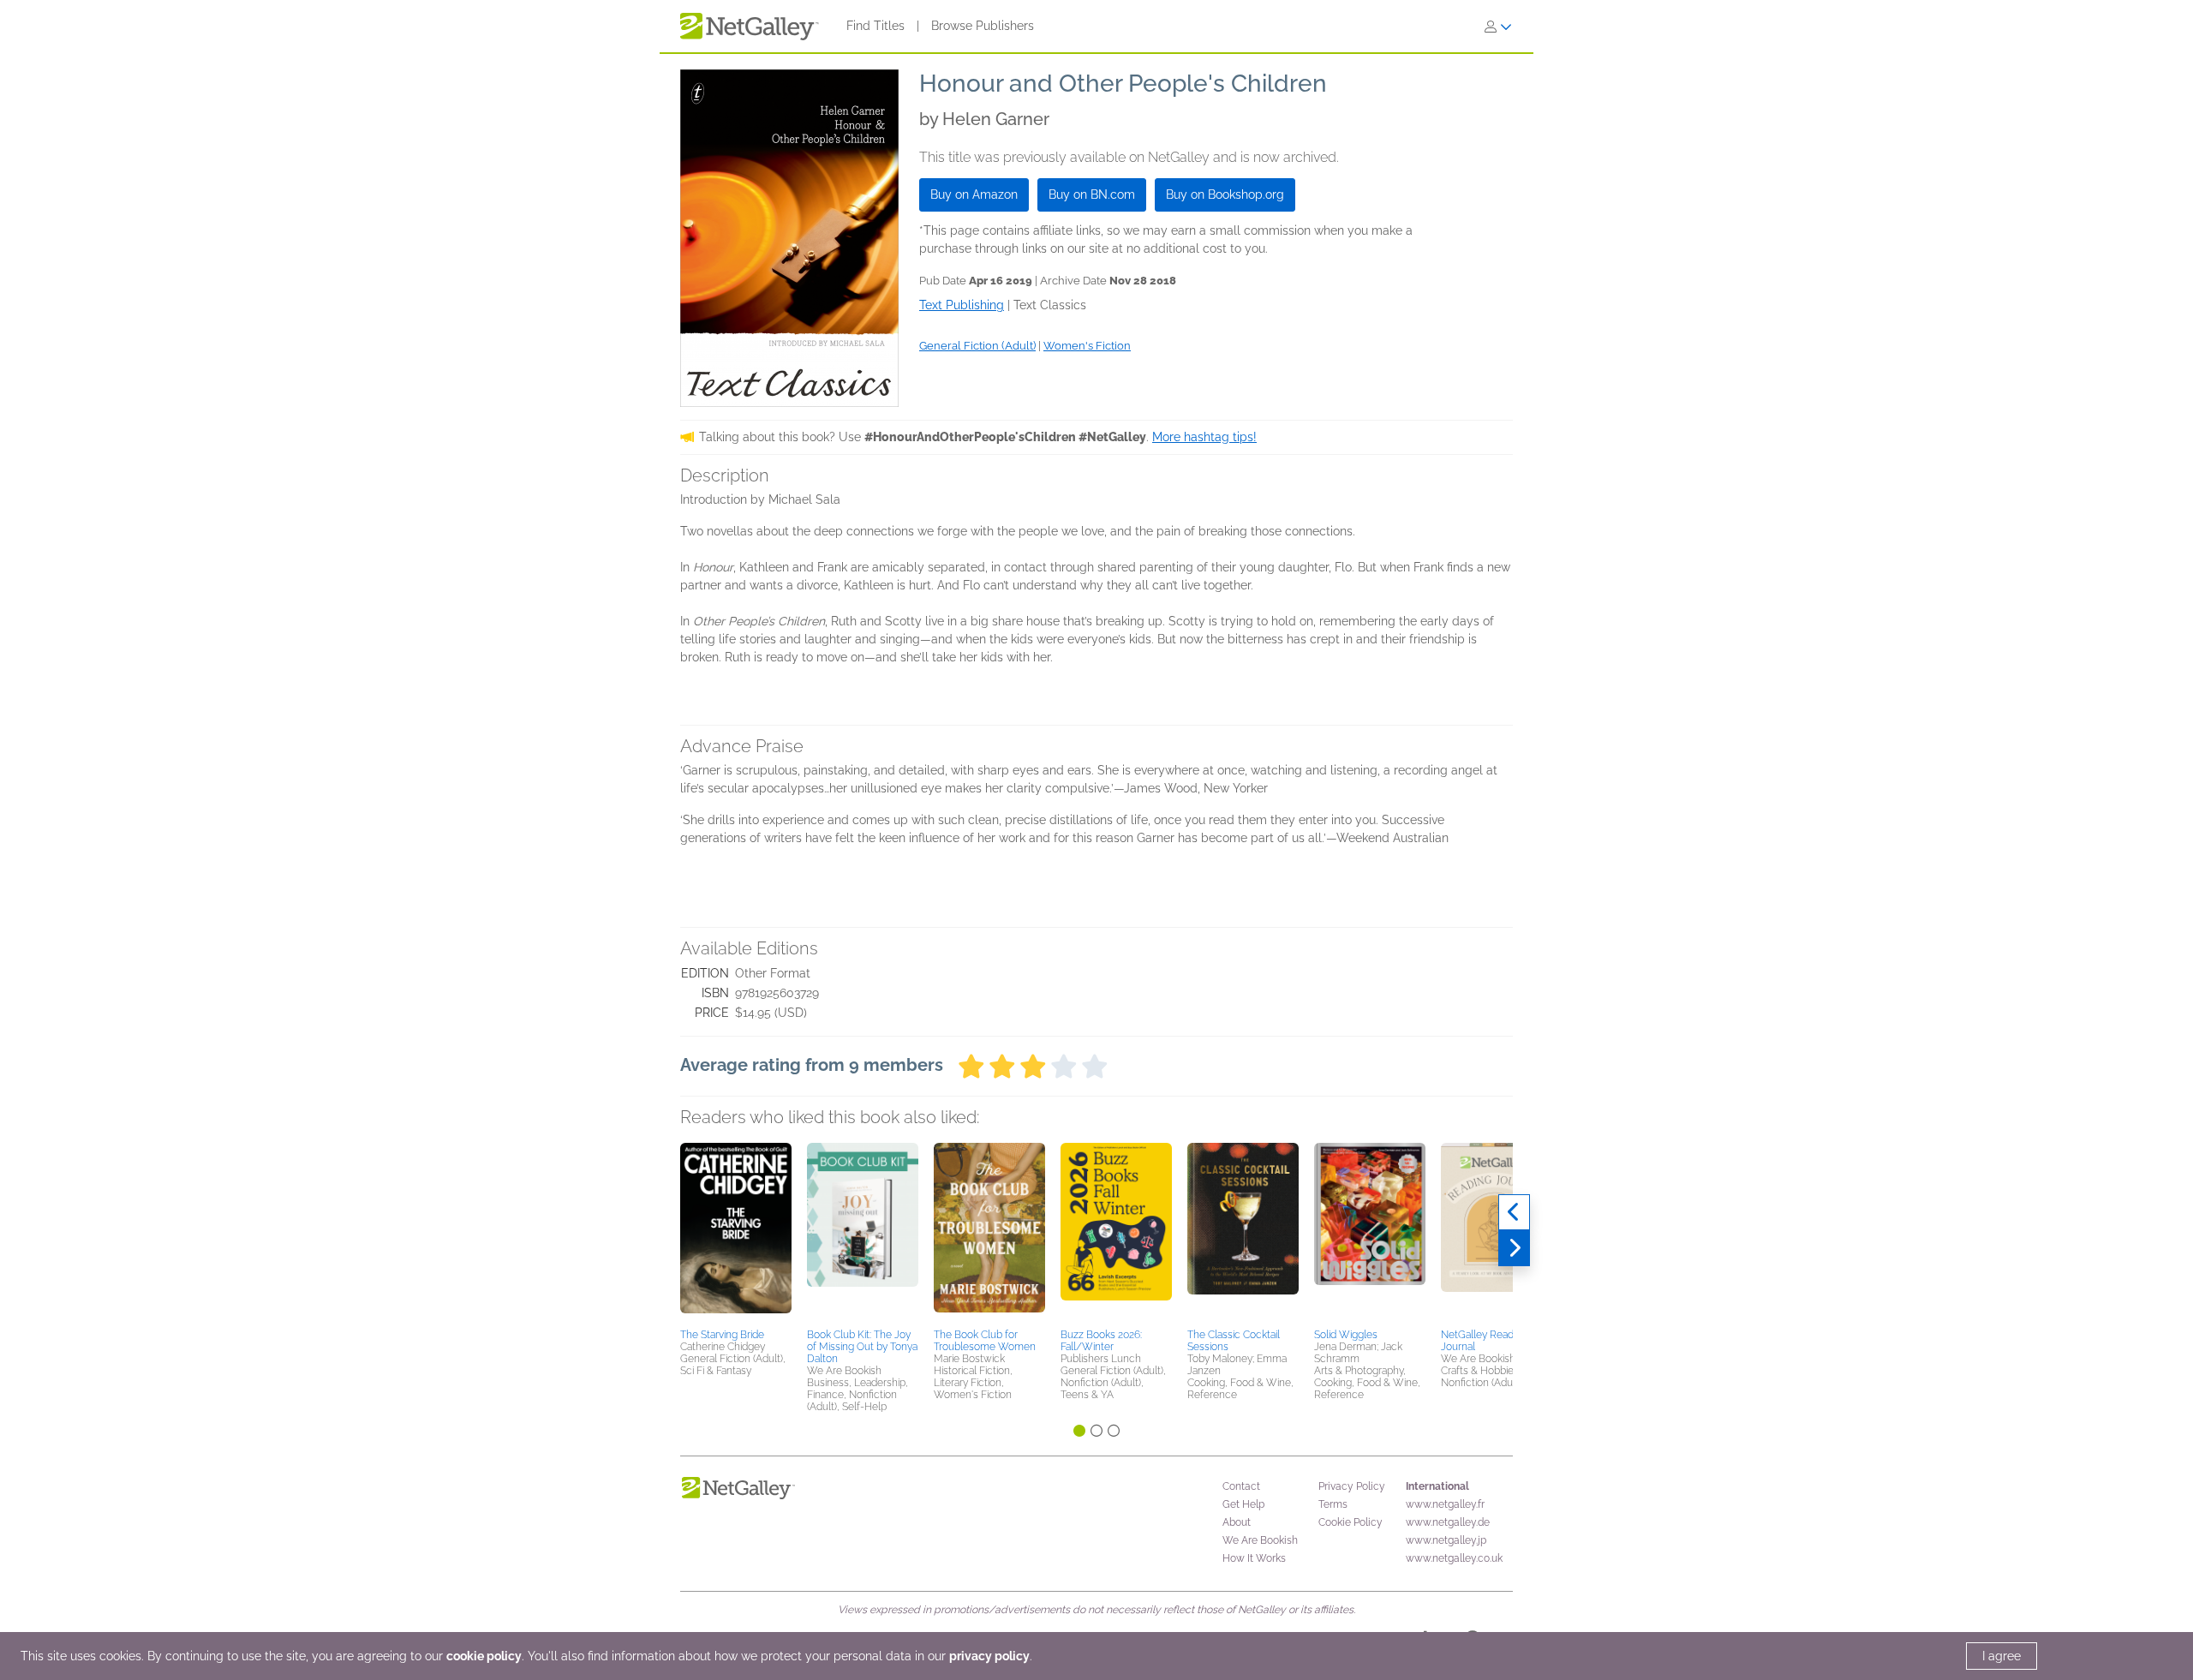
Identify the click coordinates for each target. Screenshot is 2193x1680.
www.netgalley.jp (1446, 1540)
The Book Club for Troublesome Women (985, 1341)
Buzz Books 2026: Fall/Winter (1101, 1341)
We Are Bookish (1260, 1540)
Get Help (1243, 1504)
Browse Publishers (983, 26)
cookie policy (484, 1656)
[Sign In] (1498, 27)
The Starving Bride (722, 1335)
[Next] (1514, 1248)
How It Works (1254, 1558)
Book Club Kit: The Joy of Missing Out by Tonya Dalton (862, 1347)
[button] (736, 1233)
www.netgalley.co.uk (1454, 1558)
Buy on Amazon (974, 194)
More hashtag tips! (1204, 437)
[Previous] (1514, 1212)
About (1237, 1522)
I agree (2002, 1656)
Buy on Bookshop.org (1225, 194)
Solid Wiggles (1346, 1335)
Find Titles (875, 26)
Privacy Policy (1352, 1486)
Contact (1241, 1486)
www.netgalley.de (1448, 1522)
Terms (1333, 1504)
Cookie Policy (1350, 1522)
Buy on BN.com (1092, 194)
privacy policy (989, 1656)
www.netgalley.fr (1445, 1504)
